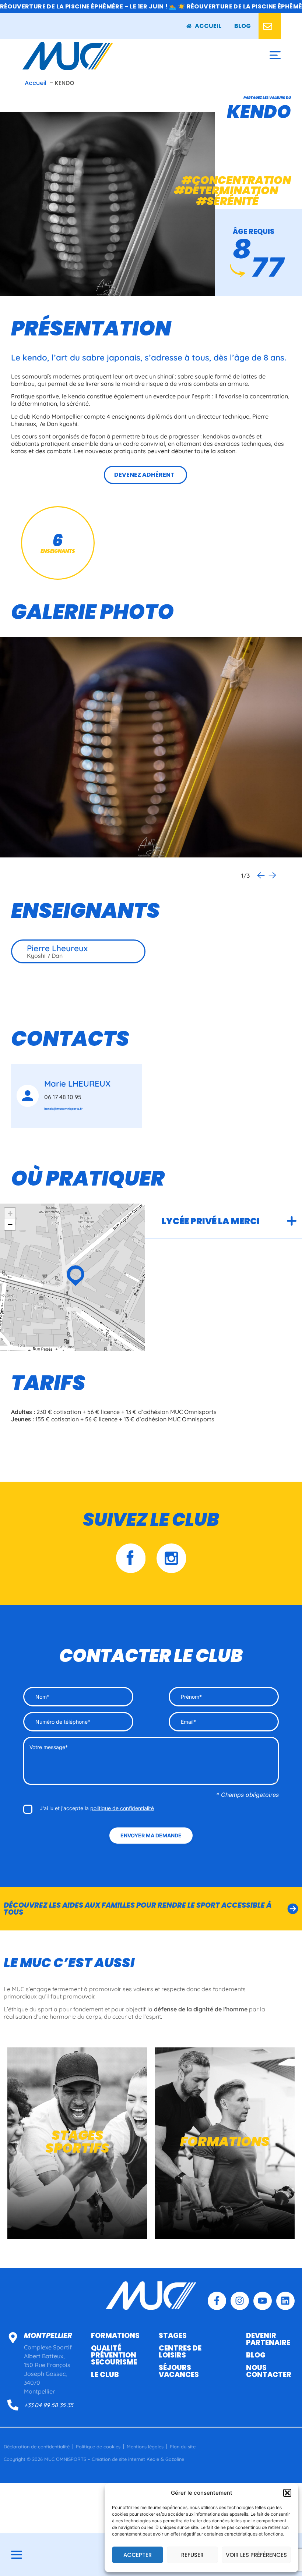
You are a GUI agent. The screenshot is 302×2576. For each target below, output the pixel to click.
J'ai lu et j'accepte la (97, 1808)
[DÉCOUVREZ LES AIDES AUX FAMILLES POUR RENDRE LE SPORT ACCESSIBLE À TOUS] (293, 1909)
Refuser (192, 2555)
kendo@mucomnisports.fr (64, 1109)
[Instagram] (240, 2301)
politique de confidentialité (122, 1808)
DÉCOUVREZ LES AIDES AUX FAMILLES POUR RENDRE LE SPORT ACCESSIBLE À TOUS (138, 1909)
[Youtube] (263, 2301)
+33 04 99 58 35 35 (49, 2405)
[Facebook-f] (217, 2301)
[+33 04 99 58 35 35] (13, 2405)
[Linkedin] (285, 2301)
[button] (287, 2493)
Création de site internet (118, 2459)
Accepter (138, 2555)
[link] (243, 26)
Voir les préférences (256, 2555)
